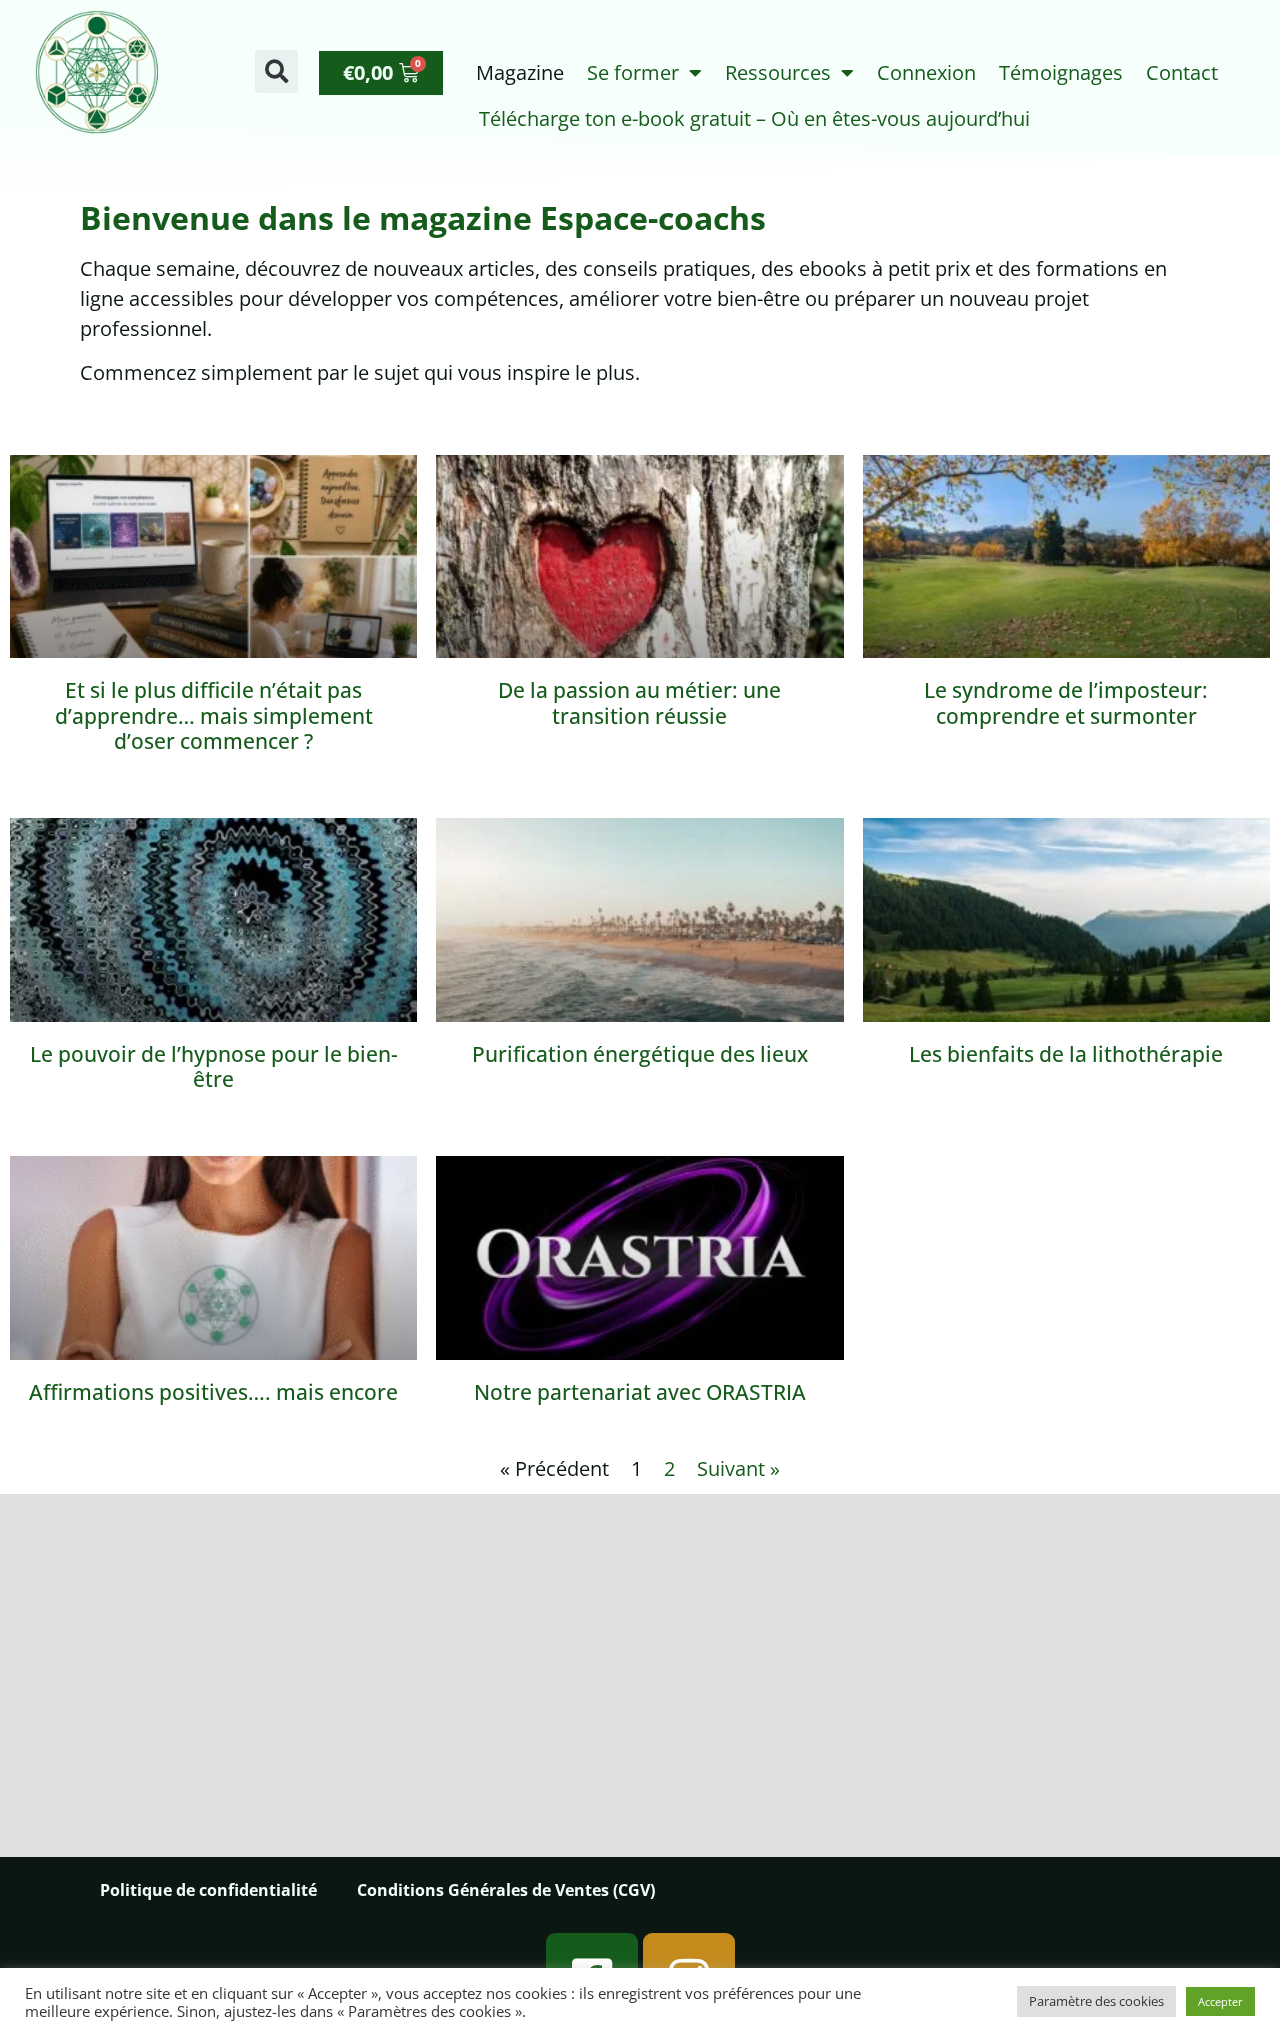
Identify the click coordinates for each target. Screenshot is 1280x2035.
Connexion (926, 72)
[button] (276, 71)
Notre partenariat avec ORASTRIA (640, 1392)
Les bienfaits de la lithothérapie (1066, 1054)
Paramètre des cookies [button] (1096, 2001)
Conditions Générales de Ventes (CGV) (506, 1890)
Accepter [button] (1220, 2001)
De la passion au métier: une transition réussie (639, 702)
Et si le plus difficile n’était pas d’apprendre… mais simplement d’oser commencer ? (214, 715)
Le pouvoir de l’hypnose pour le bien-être (214, 1066)
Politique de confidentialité (208, 1890)
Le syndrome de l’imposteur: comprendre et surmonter (1066, 702)
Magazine (520, 72)
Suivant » (738, 1468)
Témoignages (1061, 72)
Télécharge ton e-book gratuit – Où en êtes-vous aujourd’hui (754, 118)
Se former (633, 72)
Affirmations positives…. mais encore (213, 1392)
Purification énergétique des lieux (640, 1054)
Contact (1182, 72)
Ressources (778, 72)
